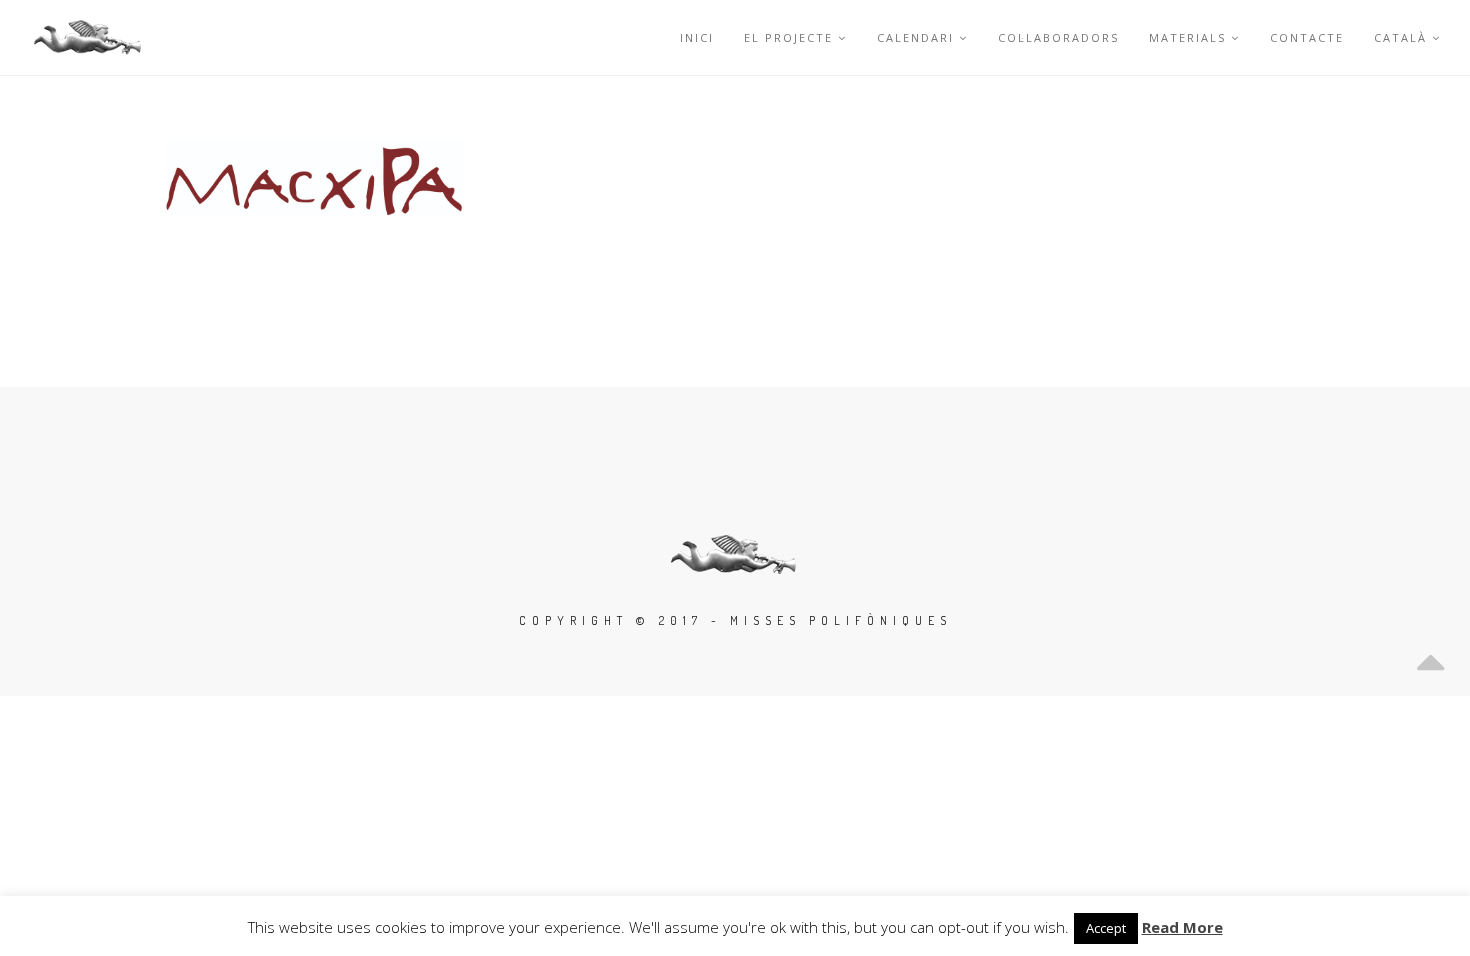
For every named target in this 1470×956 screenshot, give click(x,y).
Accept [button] (1106, 928)
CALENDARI (915, 37)
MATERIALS (1187, 37)
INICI (697, 37)
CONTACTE (1307, 37)
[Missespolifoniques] (89, 37)
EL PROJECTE (788, 37)
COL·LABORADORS (1058, 37)
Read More (1182, 927)
